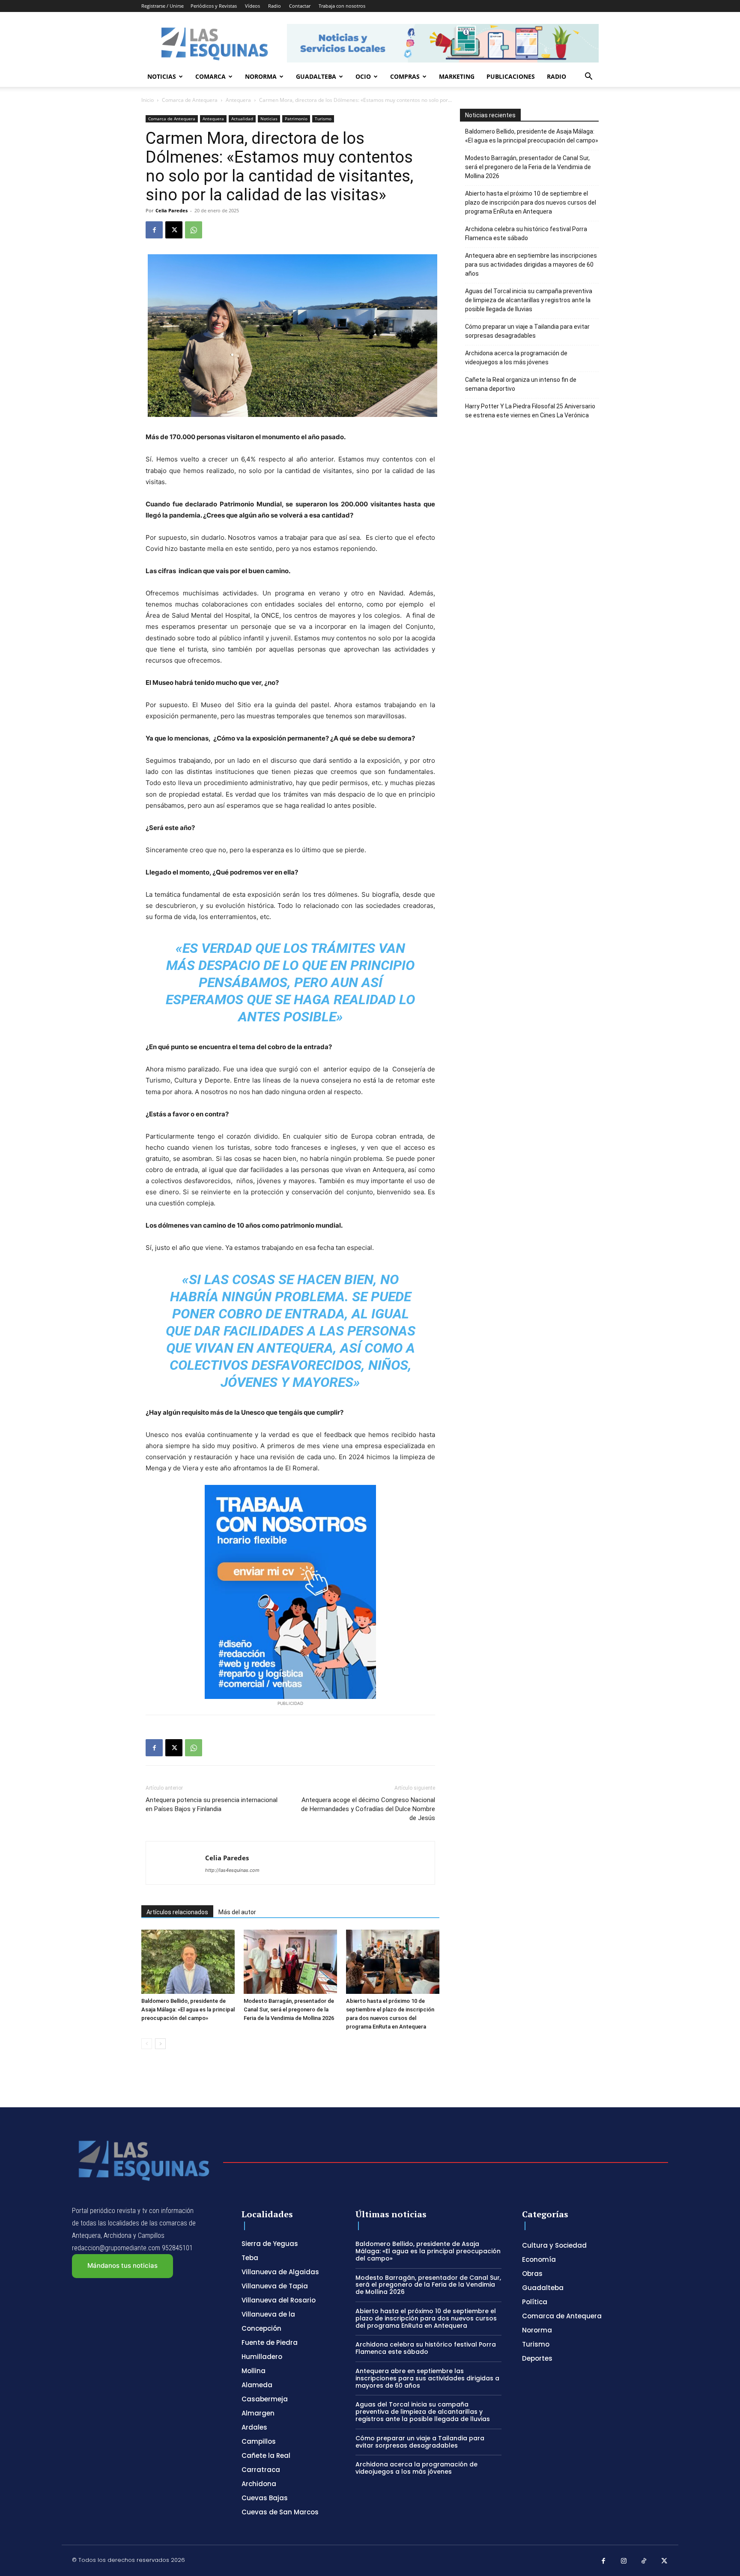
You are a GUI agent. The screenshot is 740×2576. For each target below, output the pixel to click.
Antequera (238, 100)
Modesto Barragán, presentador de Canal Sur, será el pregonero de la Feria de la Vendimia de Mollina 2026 (289, 2009)
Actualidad (242, 119)
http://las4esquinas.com (232, 1870)
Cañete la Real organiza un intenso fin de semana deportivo (521, 384)
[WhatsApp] (194, 230)
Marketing (457, 76)
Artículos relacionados (177, 1912)
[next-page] (160, 2044)
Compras (405, 76)
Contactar (300, 6)
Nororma (261, 76)
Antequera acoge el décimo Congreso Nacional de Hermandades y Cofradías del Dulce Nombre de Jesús (368, 1809)
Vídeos (252, 6)
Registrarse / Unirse (163, 6)
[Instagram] (624, 2561)
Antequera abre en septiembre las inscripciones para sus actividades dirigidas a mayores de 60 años (531, 265)
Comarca (210, 76)
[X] (174, 230)
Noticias (162, 76)
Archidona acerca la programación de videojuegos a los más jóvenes (516, 358)
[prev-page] (147, 2044)
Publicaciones (511, 76)
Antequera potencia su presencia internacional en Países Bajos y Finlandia (212, 1804)
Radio (275, 6)
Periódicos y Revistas (214, 6)
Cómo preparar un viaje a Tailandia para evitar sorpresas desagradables (527, 331)
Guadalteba (316, 76)
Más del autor (237, 1912)
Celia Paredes (172, 210)
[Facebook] (154, 230)
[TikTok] (644, 2561)
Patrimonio (296, 119)
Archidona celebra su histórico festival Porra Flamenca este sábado (526, 234)
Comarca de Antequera (190, 100)
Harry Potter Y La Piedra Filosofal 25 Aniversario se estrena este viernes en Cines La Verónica (530, 411)
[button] (588, 77)
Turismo (323, 119)
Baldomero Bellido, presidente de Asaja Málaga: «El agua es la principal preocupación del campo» (188, 2009)
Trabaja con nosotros (342, 6)
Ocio (363, 76)
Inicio (148, 100)
